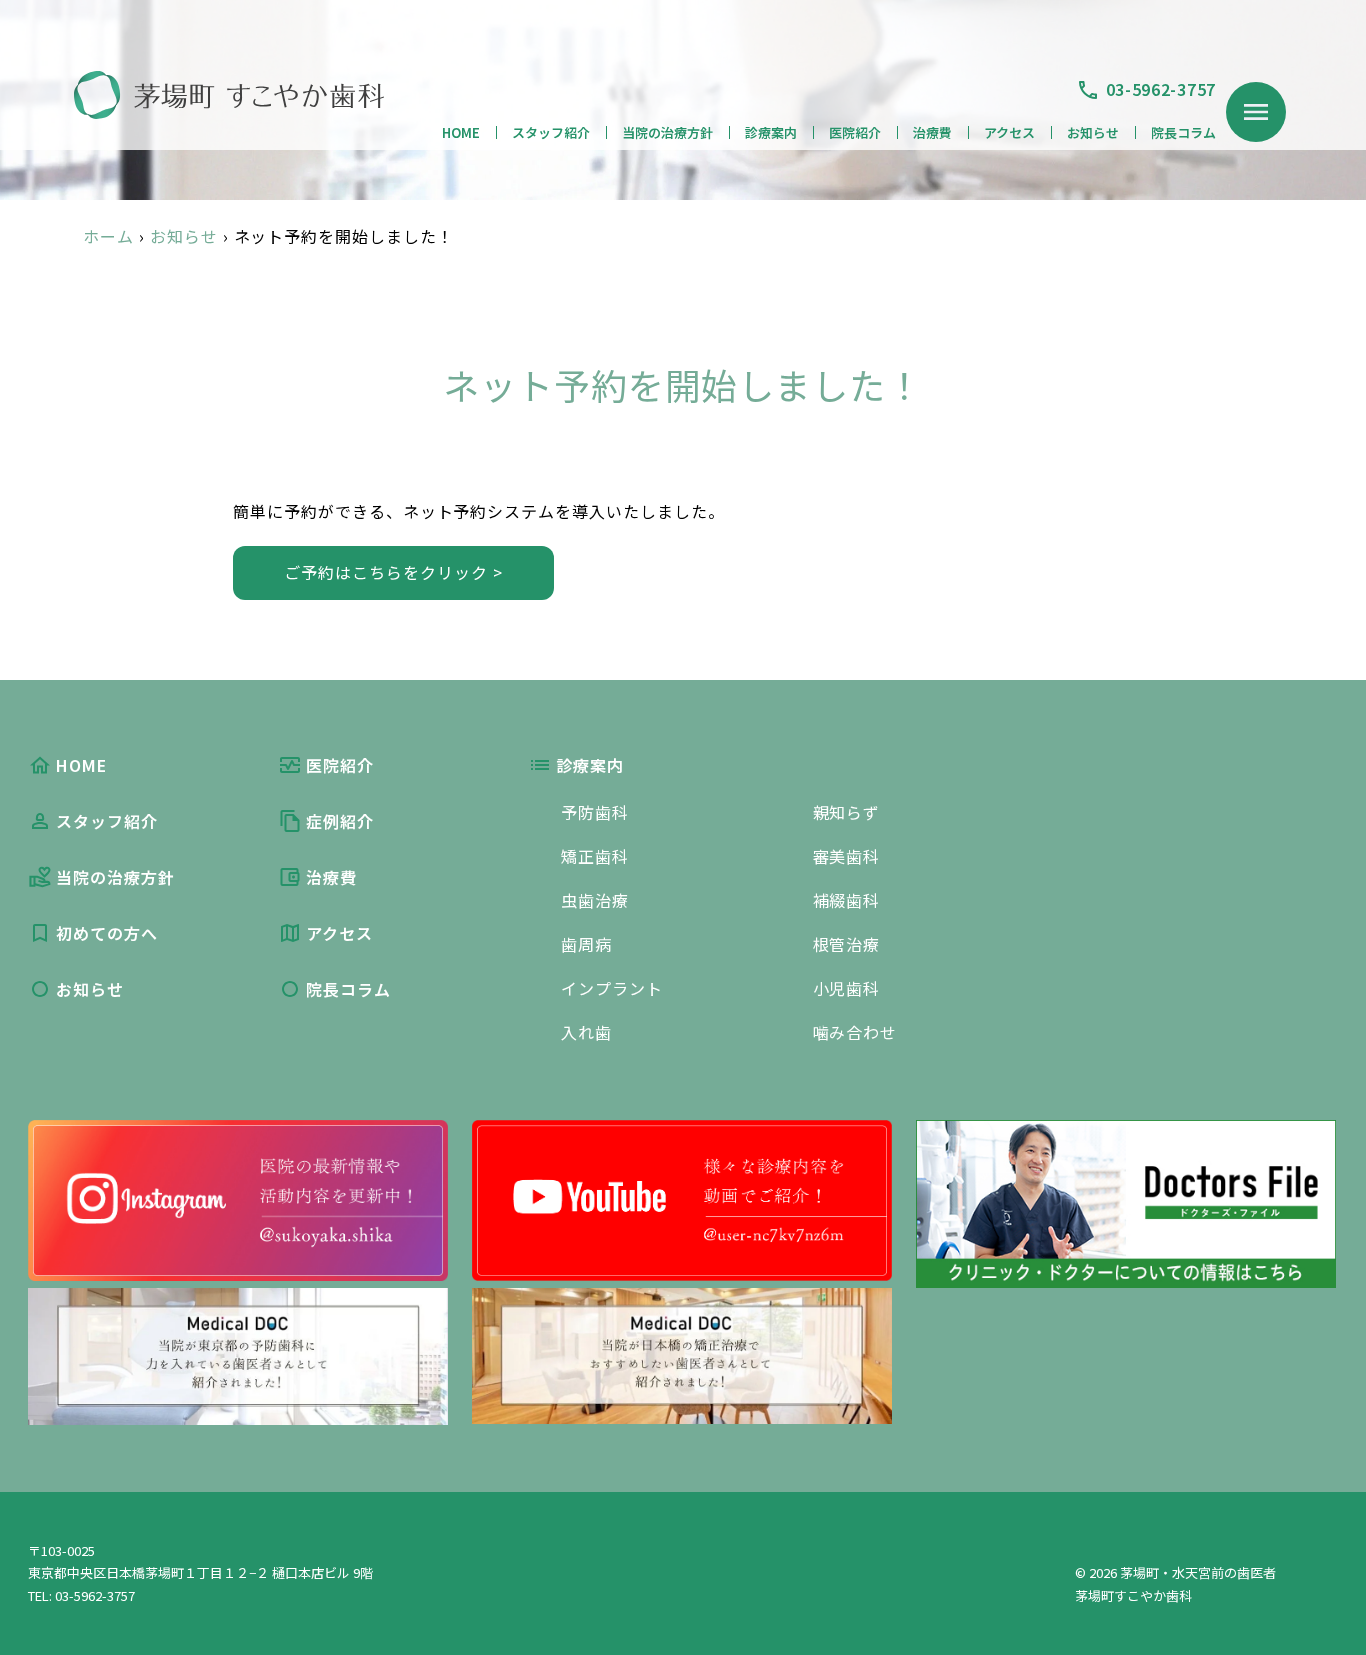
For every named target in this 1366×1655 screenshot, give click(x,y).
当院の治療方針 (667, 132)
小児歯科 (847, 988)
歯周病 (586, 944)
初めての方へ (107, 933)
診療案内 (771, 132)
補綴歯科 (847, 900)
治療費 (932, 132)
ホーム (108, 236)
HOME (461, 132)
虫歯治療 (595, 900)
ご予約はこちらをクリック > (393, 572)
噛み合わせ (855, 1032)
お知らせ (1093, 132)
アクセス (1009, 132)
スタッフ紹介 (551, 132)
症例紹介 (340, 821)
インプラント (612, 988)
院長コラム (1183, 132)
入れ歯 (586, 1032)
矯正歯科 (595, 856)
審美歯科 (847, 856)
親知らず (847, 812)
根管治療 (847, 944)
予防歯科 (595, 812)
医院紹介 (855, 132)
